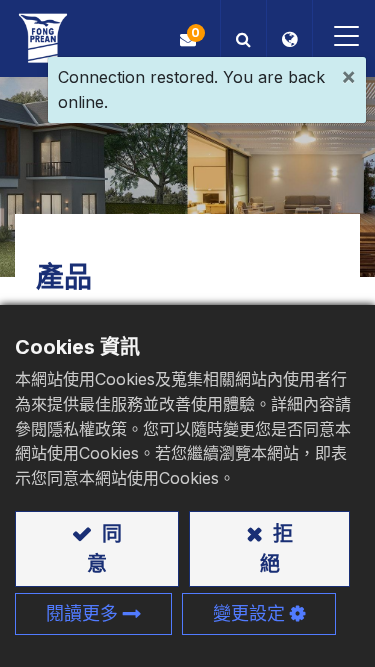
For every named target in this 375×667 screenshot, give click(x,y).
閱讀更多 (82, 613)
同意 (104, 549)
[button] (243, 38)
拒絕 (276, 549)
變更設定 (249, 613)
